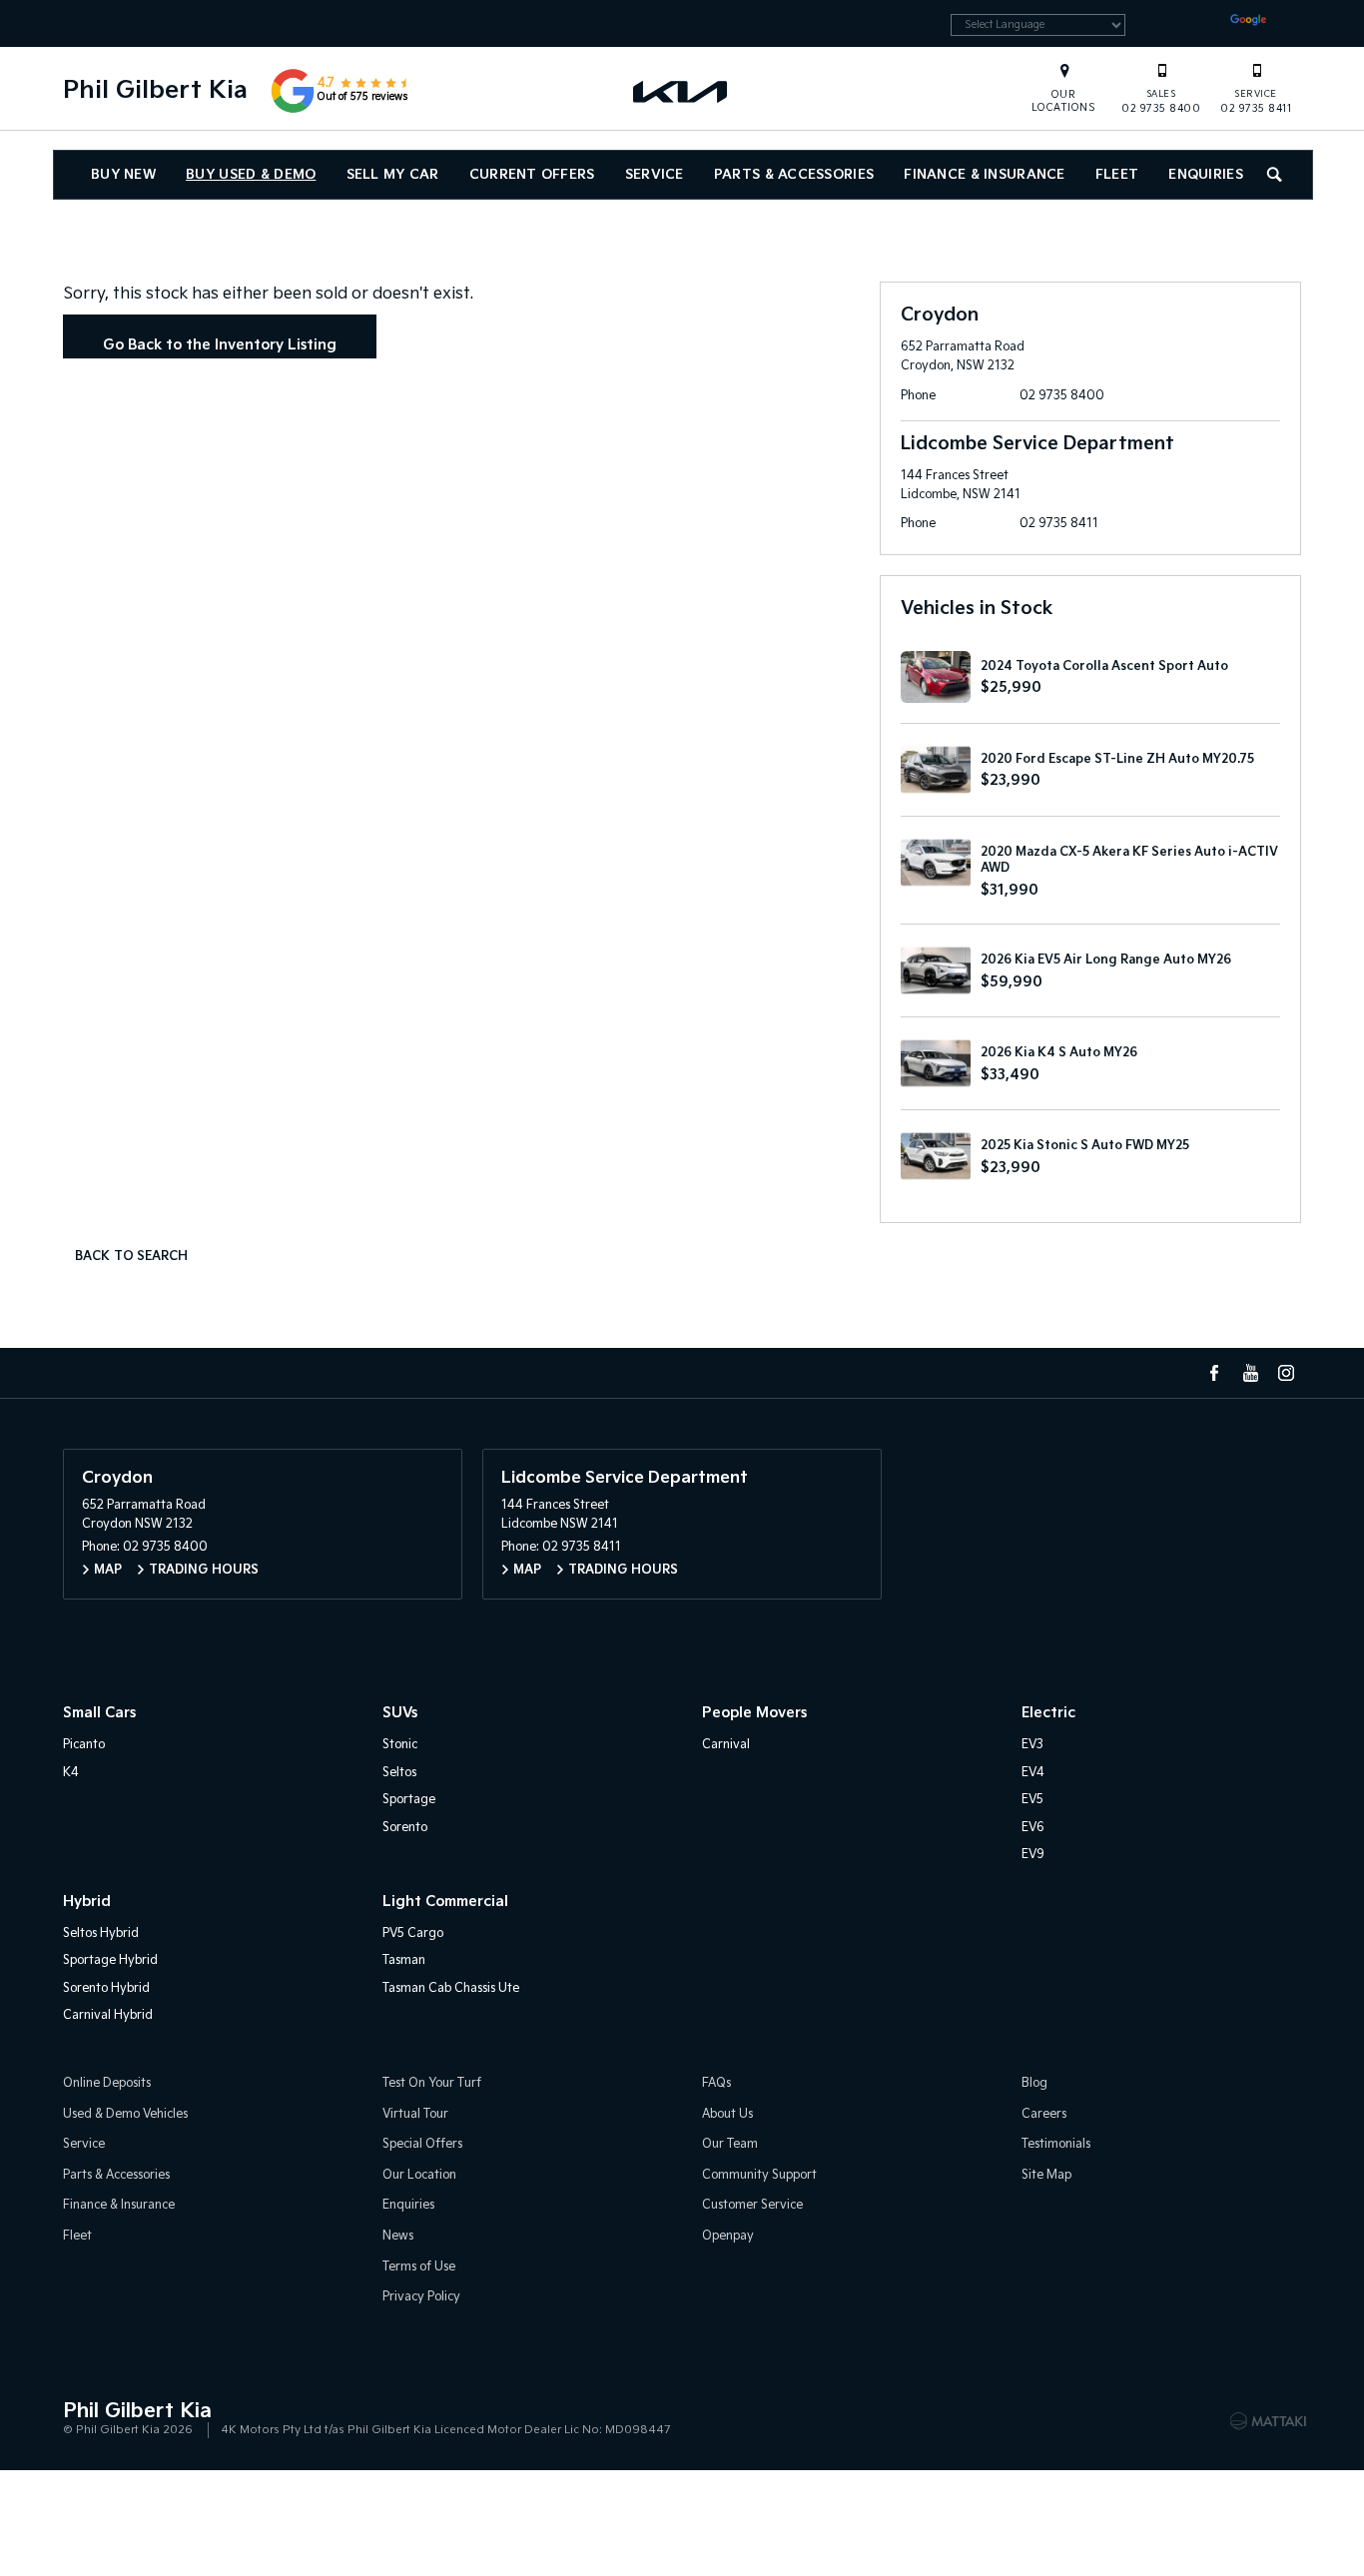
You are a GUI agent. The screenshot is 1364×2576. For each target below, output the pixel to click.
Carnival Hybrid (108, 2015)
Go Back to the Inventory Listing (220, 345)
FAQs (716, 2083)
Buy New (123, 175)
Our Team (730, 2144)
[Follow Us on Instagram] (1286, 1373)
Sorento (405, 1828)
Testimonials (1056, 2144)
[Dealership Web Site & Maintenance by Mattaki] (1268, 2421)
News (398, 2236)
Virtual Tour (415, 2114)
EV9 (1033, 1855)
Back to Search (131, 1257)
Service (655, 175)
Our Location (419, 2175)
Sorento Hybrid (106, 1988)
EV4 (1033, 1773)
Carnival (726, 1745)
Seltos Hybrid (101, 1933)
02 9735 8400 (1161, 102)
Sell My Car (393, 175)
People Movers (754, 1713)
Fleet (1117, 175)
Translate (1307, 23)
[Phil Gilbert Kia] (682, 91)
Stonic (400, 1745)
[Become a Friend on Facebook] (1214, 1373)
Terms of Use (419, 2267)
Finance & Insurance (984, 175)
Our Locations (1064, 101)
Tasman (404, 1960)
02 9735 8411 (1256, 102)
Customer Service (752, 2205)
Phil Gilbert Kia (155, 90)
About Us (727, 2114)
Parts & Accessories (794, 175)
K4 (71, 1773)
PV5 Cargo (413, 1933)
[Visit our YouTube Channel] (1250, 1373)
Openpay (728, 2236)
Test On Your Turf (432, 2083)
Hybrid (87, 1902)
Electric (1048, 1713)
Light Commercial (445, 1902)
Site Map (1046, 2175)
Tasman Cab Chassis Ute (451, 1988)
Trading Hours (204, 1570)
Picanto (84, 1745)
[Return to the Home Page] (82, 2419)
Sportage (409, 1800)
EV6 (1033, 1828)
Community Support (759, 2175)
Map (108, 1570)
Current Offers (532, 175)
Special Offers (422, 2144)
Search (1276, 175)
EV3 (1032, 1745)
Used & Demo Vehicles (125, 2114)
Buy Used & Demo (251, 175)
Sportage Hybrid (110, 1960)
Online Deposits (107, 2083)
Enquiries (1206, 175)
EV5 (1032, 1800)
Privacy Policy (421, 2297)
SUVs (400, 1713)
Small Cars (99, 1713)
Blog (1034, 2083)
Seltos (399, 1773)
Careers (1044, 2114)
